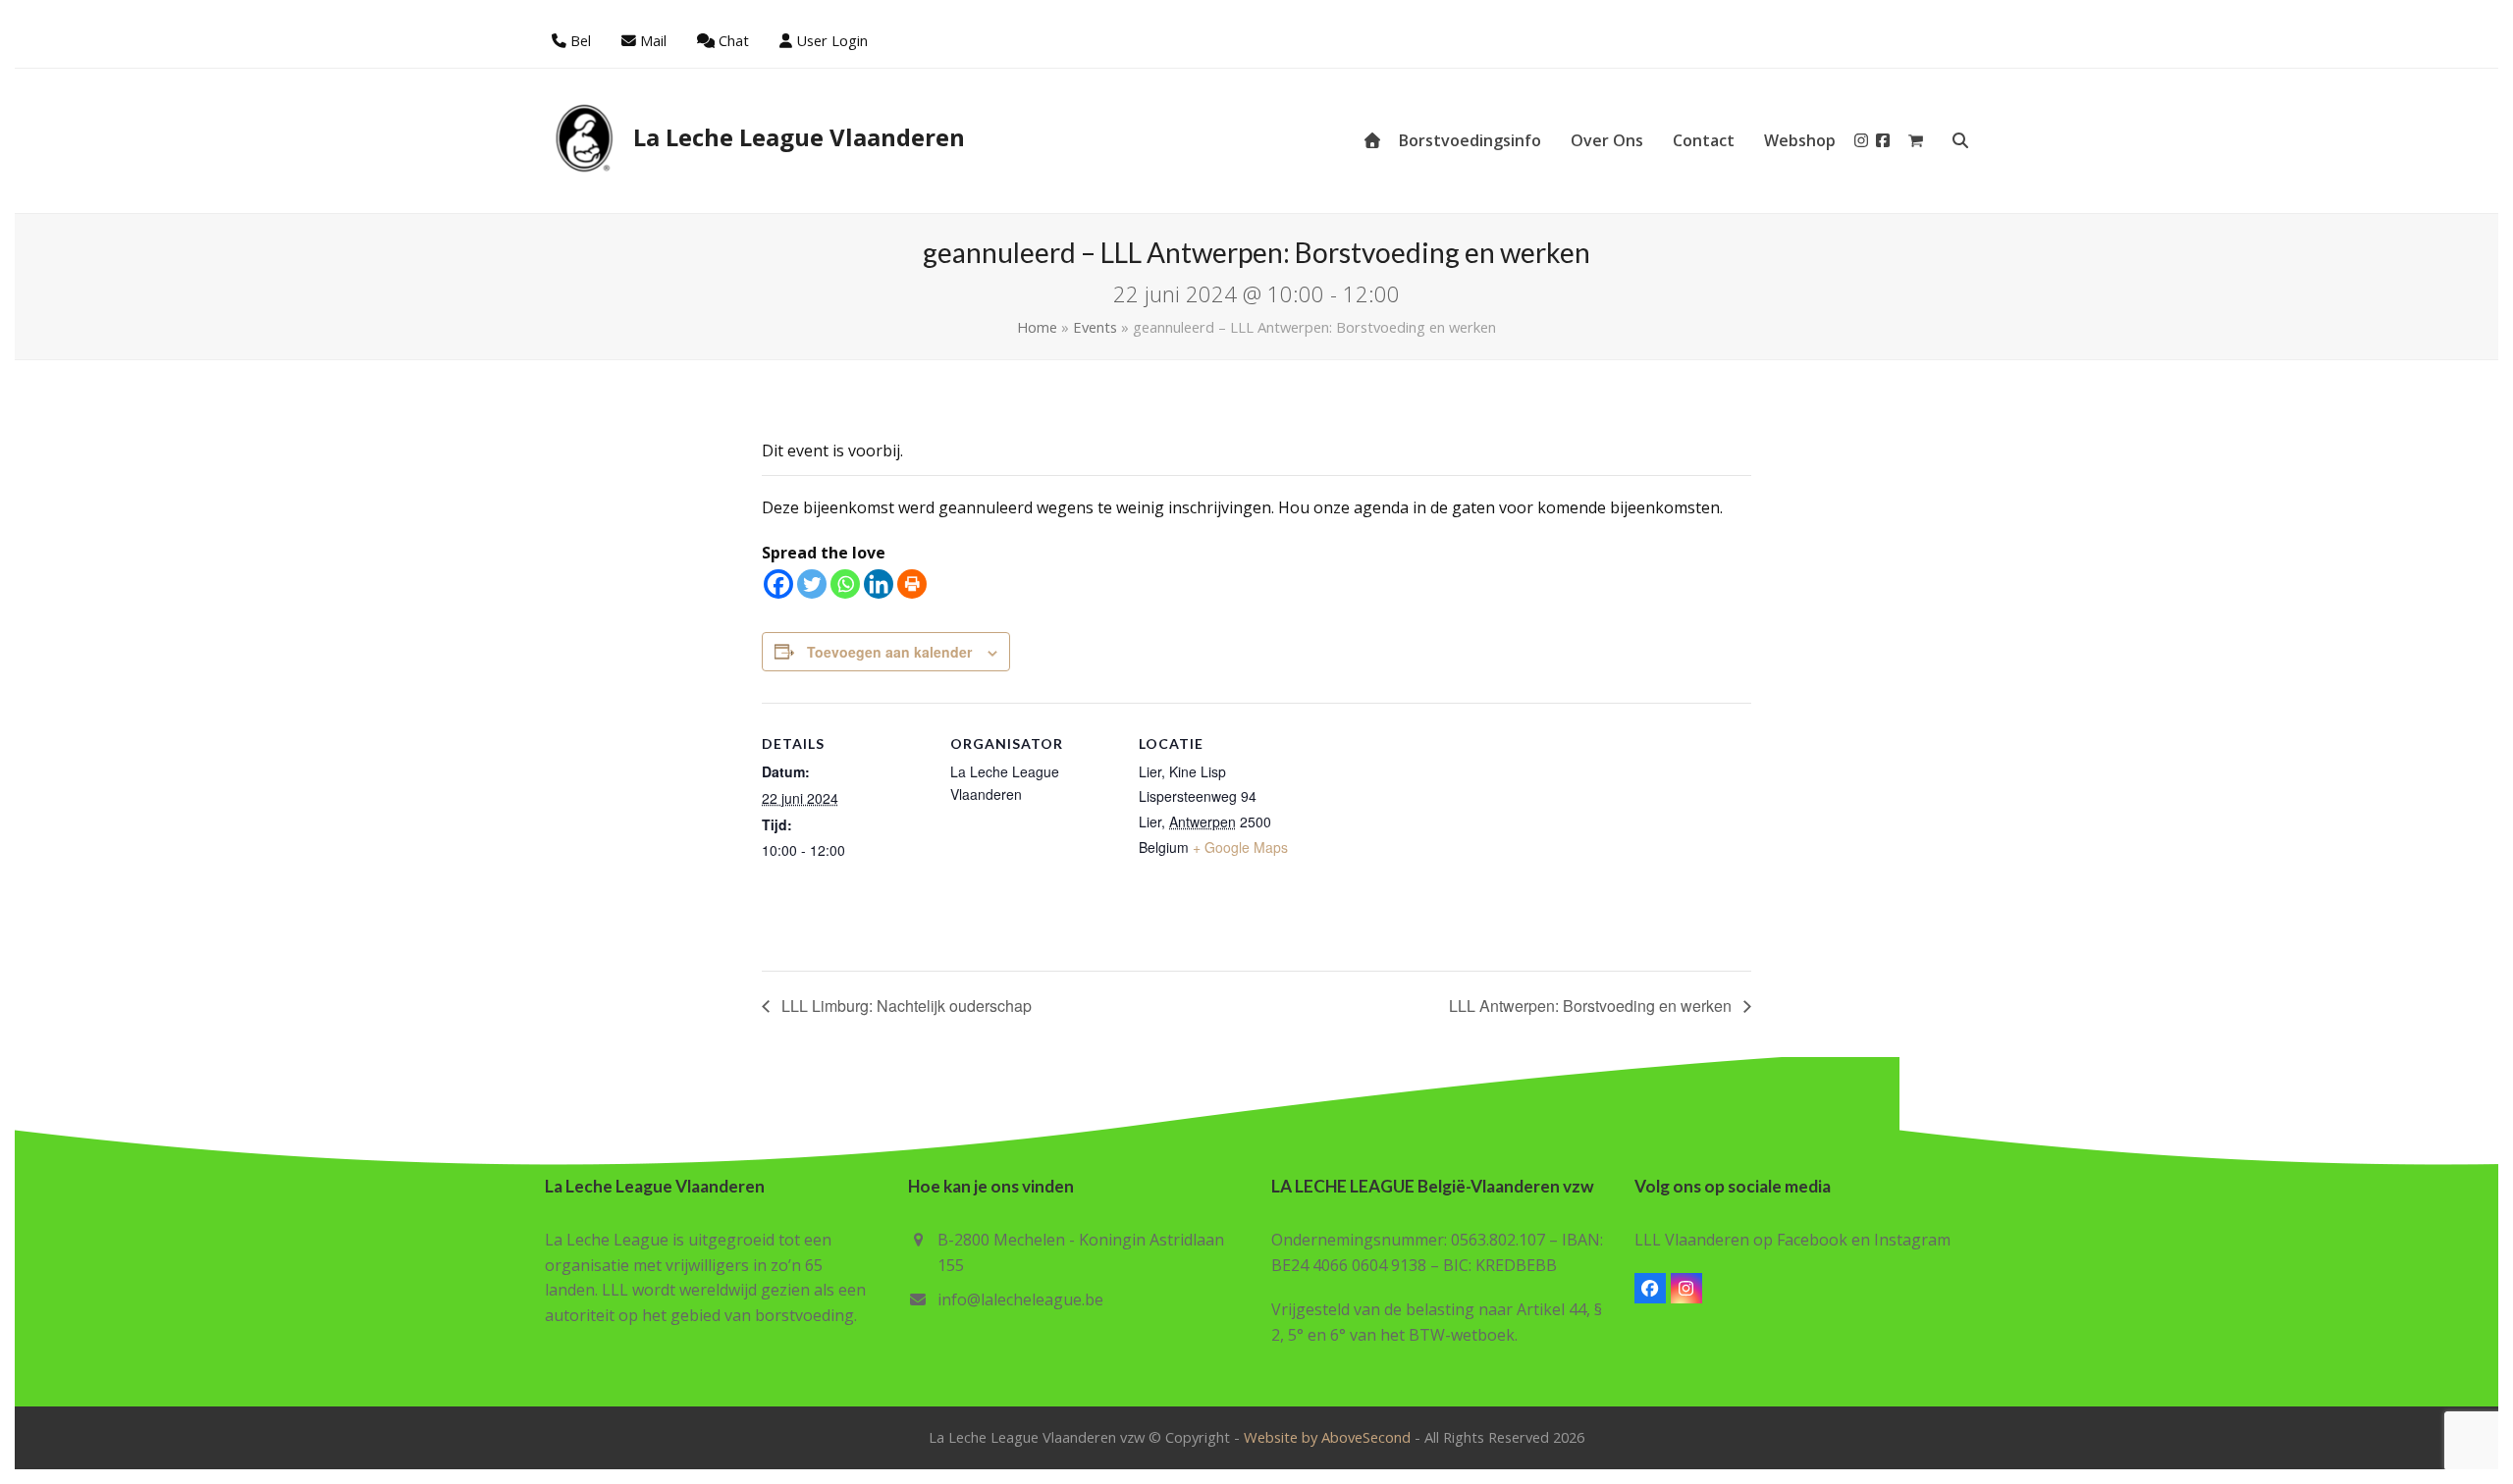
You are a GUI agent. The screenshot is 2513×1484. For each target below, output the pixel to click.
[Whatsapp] (845, 584)
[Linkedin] (879, 584)
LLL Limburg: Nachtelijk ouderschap (905, 1006)
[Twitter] (812, 584)
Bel (581, 40)
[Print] (912, 584)
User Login (832, 40)
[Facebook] (778, 584)
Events (1095, 327)
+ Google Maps (1240, 847)
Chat (734, 40)
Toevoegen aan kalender (889, 652)
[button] (1916, 140)
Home (1037, 327)
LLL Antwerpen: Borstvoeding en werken (1592, 1006)
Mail (653, 40)
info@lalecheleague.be (1020, 1299)
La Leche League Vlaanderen (799, 137)
